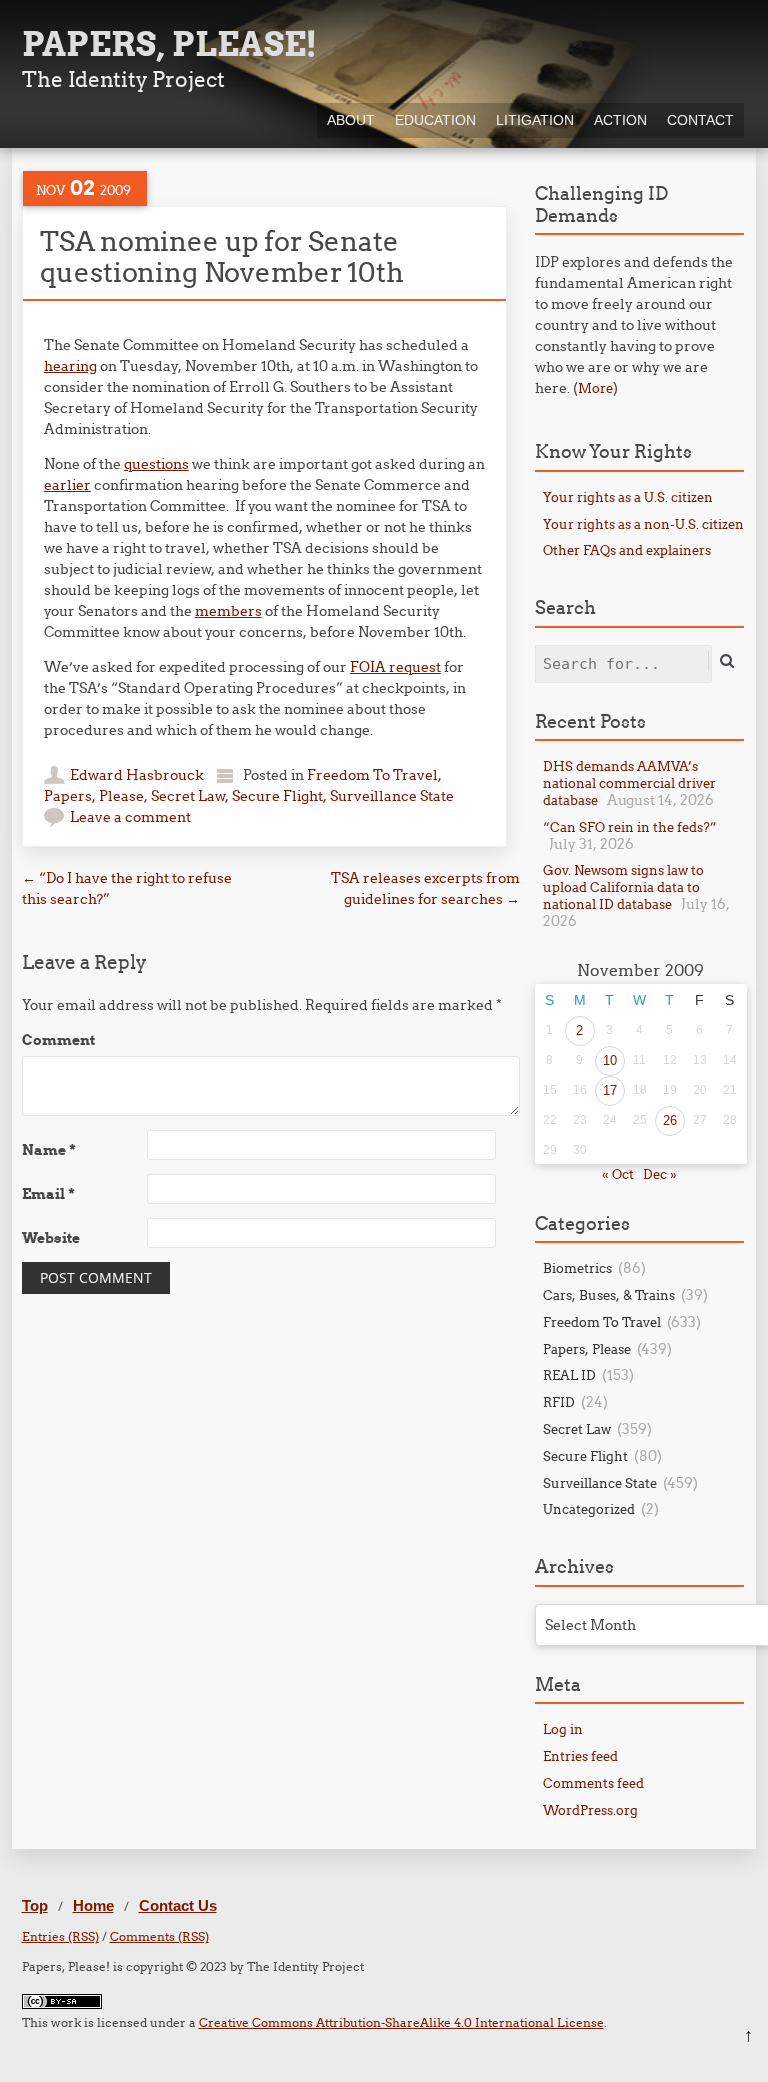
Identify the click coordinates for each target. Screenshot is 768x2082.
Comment (58, 1040)
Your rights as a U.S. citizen (628, 497)
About (351, 120)
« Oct (618, 1174)
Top (35, 1905)
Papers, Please (94, 796)
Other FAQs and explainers (627, 550)
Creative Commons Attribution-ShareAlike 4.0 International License (401, 2022)
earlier (67, 485)
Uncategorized (589, 1509)
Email (48, 1194)
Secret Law (188, 796)
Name (49, 1150)
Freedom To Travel (372, 775)
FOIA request (395, 667)
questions (156, 464)
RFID (559, 1402)
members (228, 611)
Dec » (660, 1174)
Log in (563, 1729)
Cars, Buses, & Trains (609, 1295)
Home (93, 1905)
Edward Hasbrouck (137, 775)
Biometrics (577, 1268)
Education (435, 120)
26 (670, 1120)
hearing (70, 366)
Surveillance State (392, 796)
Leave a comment (130, 817)
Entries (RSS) (60, 1936)
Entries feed (580, 1756)
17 (610, 1090)
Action (620, 120)
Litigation (535, 120)
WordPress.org (590, 1810)
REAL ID (569, 1375)
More (595, 388)
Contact (700, 120)
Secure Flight (277, 796)
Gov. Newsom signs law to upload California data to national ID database (623, 887)
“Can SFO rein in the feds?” (630, 827)
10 (610, 1060)
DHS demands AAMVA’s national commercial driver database (629, 783)
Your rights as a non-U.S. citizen (643, 524)
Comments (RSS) (159, 1936)
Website (51, 1238)
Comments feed (593, 1783)
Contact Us (178, 1905)
